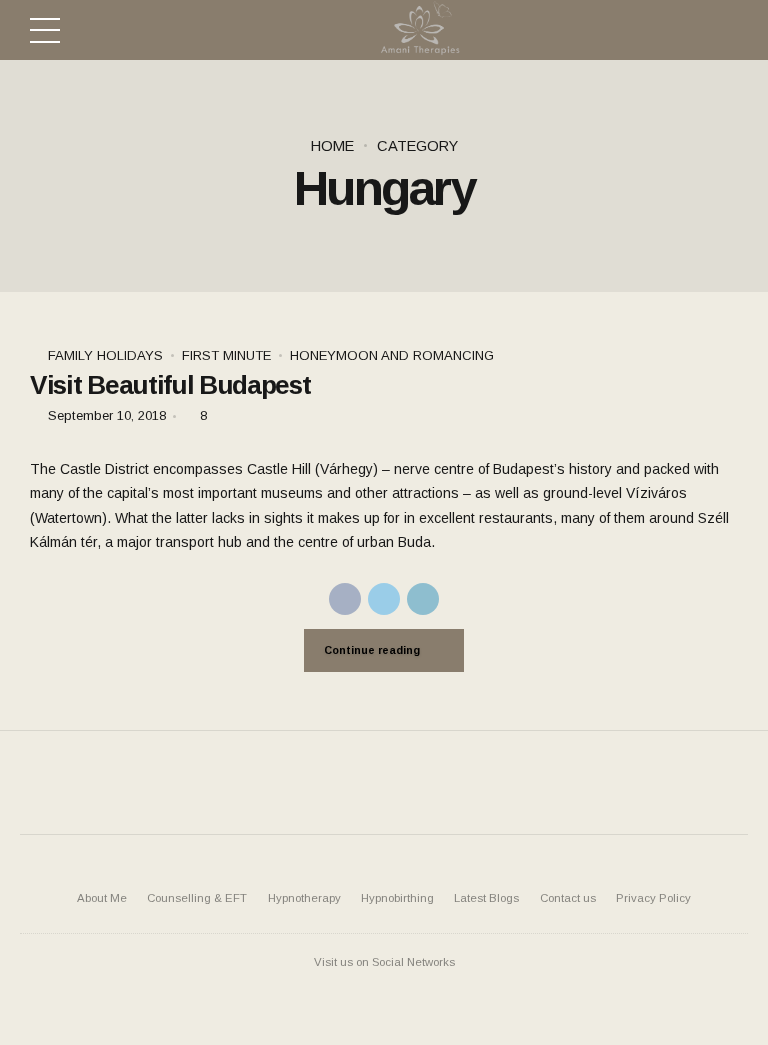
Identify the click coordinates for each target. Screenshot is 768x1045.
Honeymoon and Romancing (392, 355)
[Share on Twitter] (384, 599)
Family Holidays (105, 355)
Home (332, 146)
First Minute (226, 355)
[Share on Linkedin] (423, 599)
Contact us (568, 898)
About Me (102, 898)
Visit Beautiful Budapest (170, 385)
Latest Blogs (486, 898)
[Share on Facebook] (345, 599)
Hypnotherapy (304, 898)
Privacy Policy (653, 898)
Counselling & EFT (197, 898)
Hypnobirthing (397, 898)
